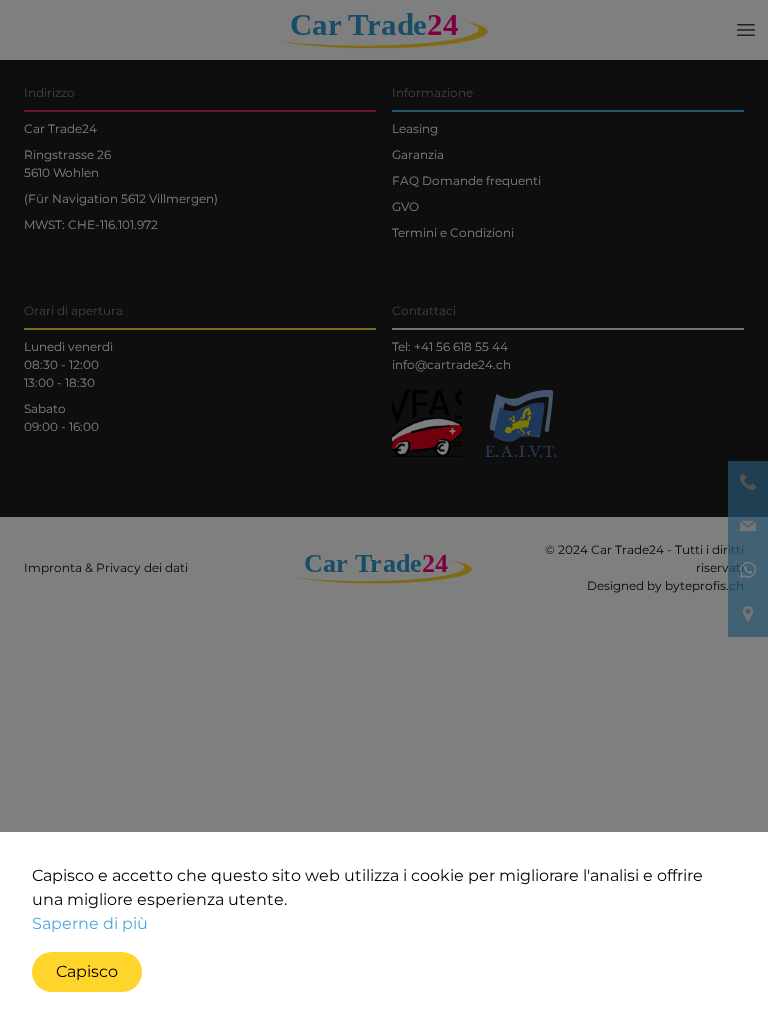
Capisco (87, 971)
